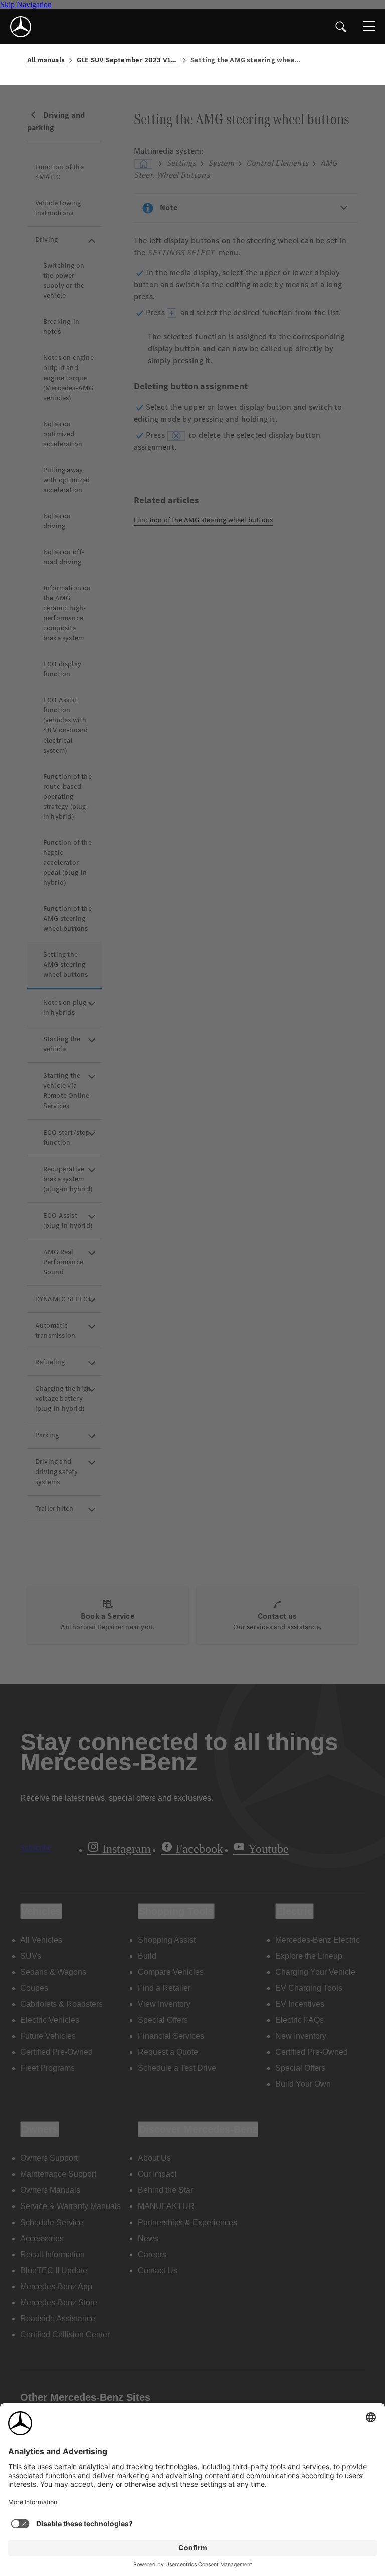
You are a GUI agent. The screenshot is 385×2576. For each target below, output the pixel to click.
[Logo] (21, 27)
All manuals (46, 60)
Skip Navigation (26, 4)
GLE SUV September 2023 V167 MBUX (128, 60)
